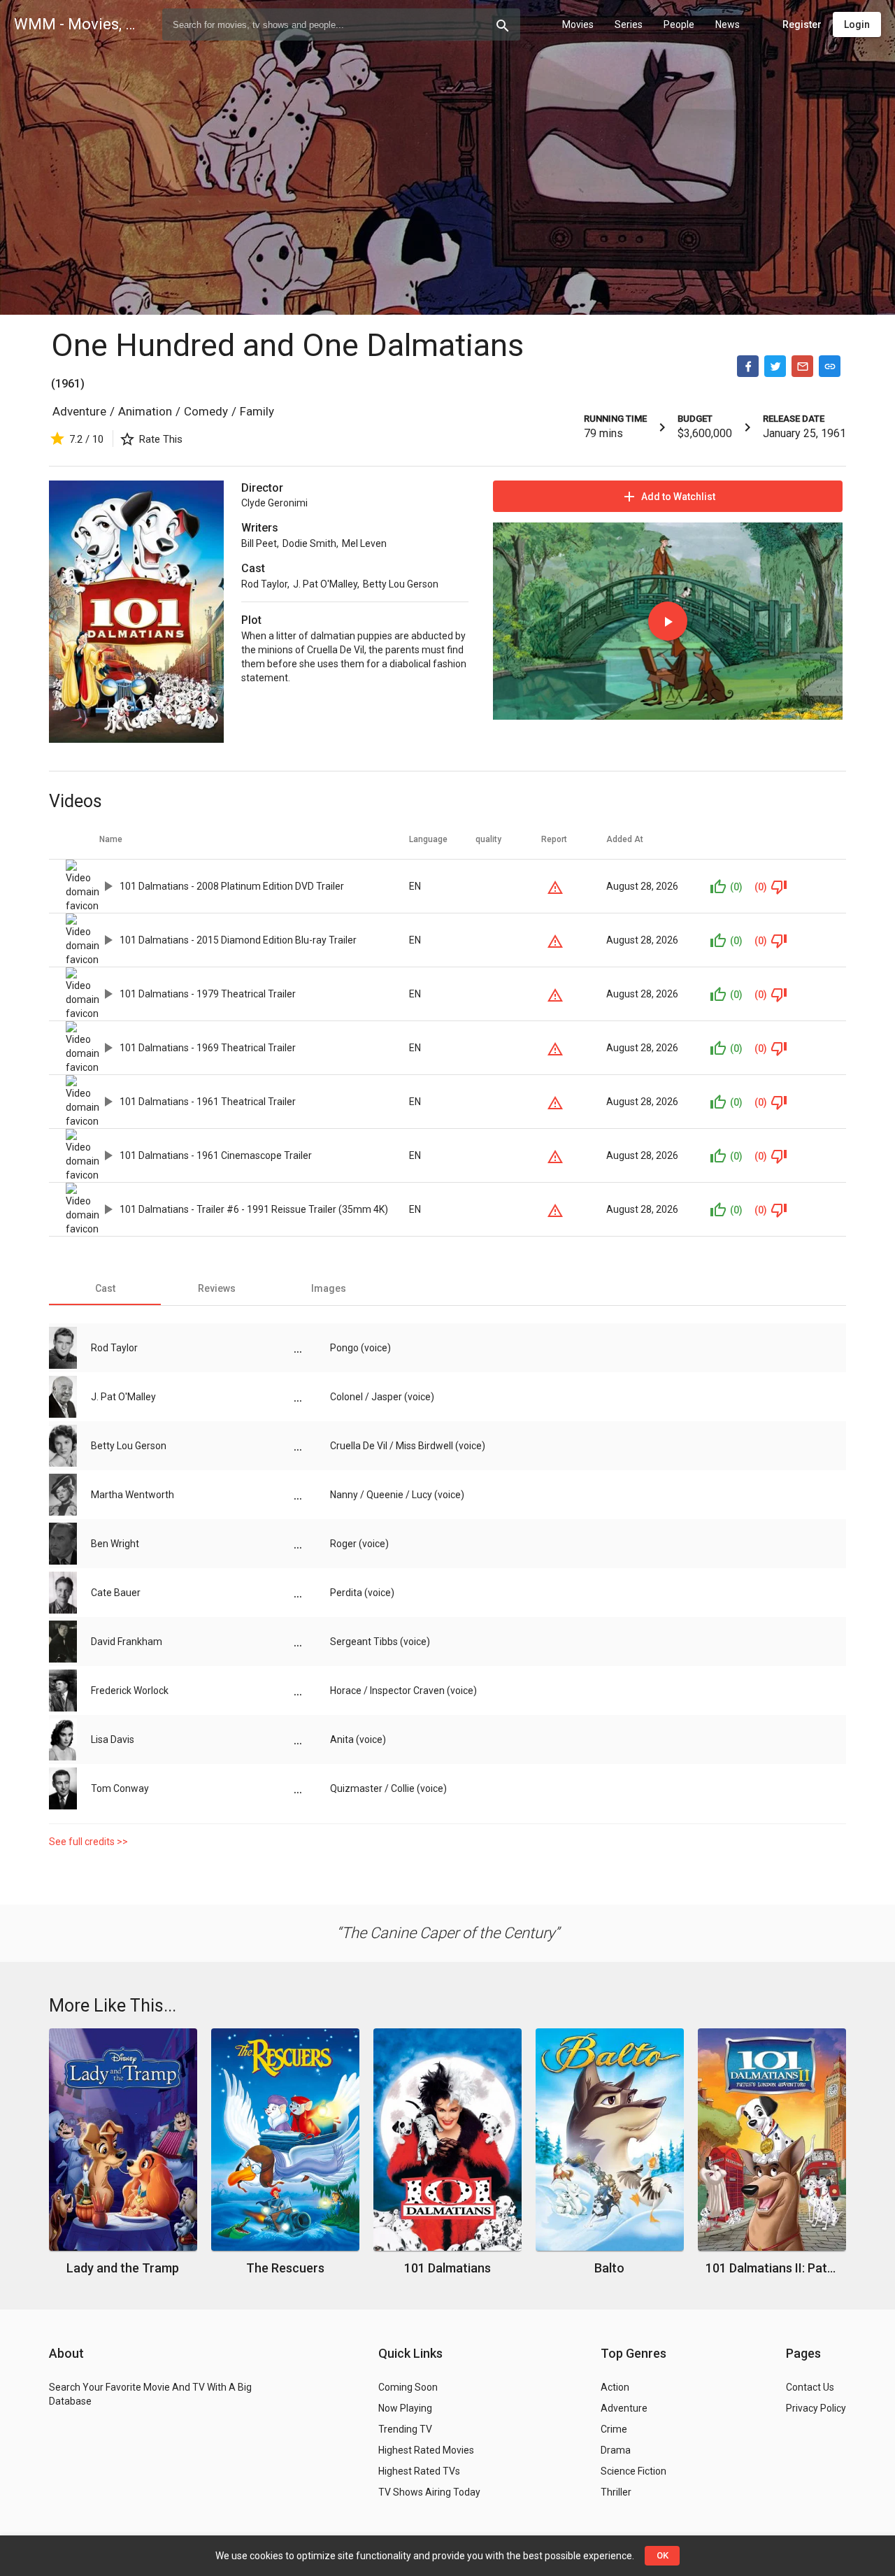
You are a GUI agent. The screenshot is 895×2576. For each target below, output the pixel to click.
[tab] (105, 1288)
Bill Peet (259, 543)
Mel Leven (364, 543)
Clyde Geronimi (274, 503)
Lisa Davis (113, 1739)
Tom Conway (120, 1788)
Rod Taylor (264, 584)
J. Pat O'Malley (325, 584)
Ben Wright (115, 1544)
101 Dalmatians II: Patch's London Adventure (772, 2268)
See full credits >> (88, 1842)
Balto (609, 2268)
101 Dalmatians (447, 2268)
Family (257, 411)
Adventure (79, 411)
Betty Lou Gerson (401, 584)
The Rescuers (285, 2268)
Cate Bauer (116, 1593)
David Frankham (127, 1642)
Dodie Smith (309, 543)
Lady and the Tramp (123, 2268)
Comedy (206, 411)
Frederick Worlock (130, 1691)
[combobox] (341, 24)
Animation (145, 411)
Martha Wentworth (133, 1495)
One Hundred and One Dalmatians (287, 345)
